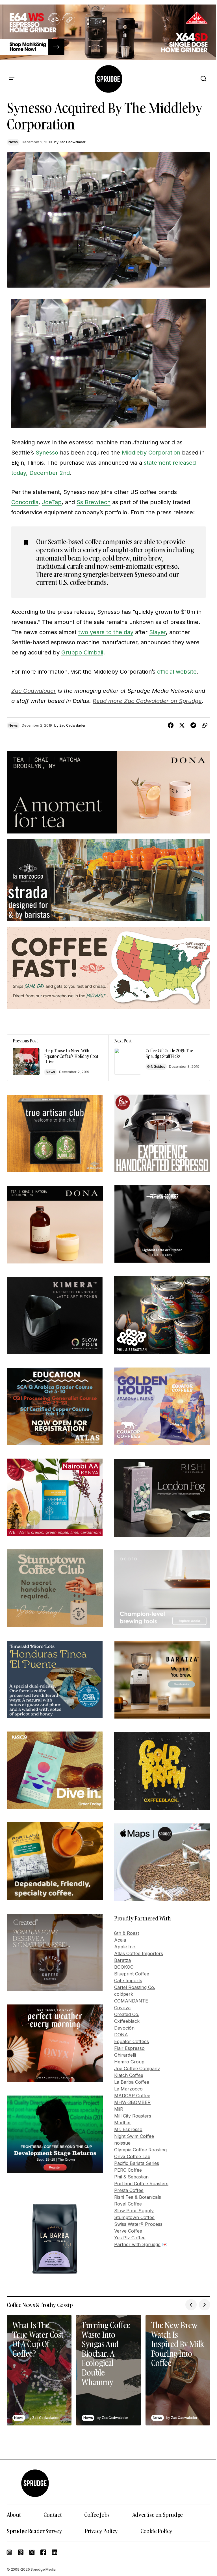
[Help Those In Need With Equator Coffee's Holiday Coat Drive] (58, 1058)
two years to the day (106, 632)
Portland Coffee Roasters (141, 2184)
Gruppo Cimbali (82, 652)
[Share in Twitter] (182, 725)
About (14, 2515)
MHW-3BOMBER (132, 2102)
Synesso (47, 453)
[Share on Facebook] (171, 725)
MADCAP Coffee (132, 2096)
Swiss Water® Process (138, 2224)
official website (177, 672)
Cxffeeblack (127, 2021)
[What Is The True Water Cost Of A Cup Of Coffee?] (39, 2370)
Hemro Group (129, 2062)
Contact (53, 2515)
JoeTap (52, 502)
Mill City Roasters (133, 2116)
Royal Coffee (128, 2204)
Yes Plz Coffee (130, 2238)
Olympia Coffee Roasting (140, 2150)
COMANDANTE (131, 2001)
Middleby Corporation (151, 453)
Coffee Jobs (97, 2515)
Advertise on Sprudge (158, 2515)
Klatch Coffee (129, 2075)
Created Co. (127, 2014)
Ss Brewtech (94, 502)
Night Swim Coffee (134, 2136)
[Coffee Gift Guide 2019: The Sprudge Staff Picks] (159, 1058)
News (13, 142)
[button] (12, 79)
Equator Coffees (132, 2041)
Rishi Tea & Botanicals (138, 2197)
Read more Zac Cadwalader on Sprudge (147, 701)
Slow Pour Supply (134, 2211)
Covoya (122, 2008)
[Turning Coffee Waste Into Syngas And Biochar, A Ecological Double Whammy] (108, 2370)
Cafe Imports (128, 1980)
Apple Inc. (125, 1947)
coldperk (124, 1994)
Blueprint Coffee (132, 1974)
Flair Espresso (129, 2048)
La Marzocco (128, 2089)
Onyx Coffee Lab (132, 2156)
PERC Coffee (128, 2170)
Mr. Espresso (128, 2129)
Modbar (123, 2123)
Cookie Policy (156, 2531)
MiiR (119, 2109)
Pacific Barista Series (137, 2163)
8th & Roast (127, 1933)
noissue (122, 2143)
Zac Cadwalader (34, 691)
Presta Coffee (129, 2190)
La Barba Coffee (132, 2082)
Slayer (158, 632)
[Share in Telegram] (193, 725)
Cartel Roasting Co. (135, 1987)
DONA (121, 2035)
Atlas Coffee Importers (139, 1953)
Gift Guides (156, 1067)
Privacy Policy (101, 2531)
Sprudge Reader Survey (34, 2531)
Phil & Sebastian (131, 2177)
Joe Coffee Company (137, 2068)
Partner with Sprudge (137, 2244)
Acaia (120, 1940)
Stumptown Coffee (134, 2217)
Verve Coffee (128, 2231)
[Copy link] (205, 725)
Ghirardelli (125, 2055)
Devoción (124, 2028)
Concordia (25, 502)
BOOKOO (124, 1967)
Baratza (122, 1960)
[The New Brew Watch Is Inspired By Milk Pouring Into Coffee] (178, 2370)
